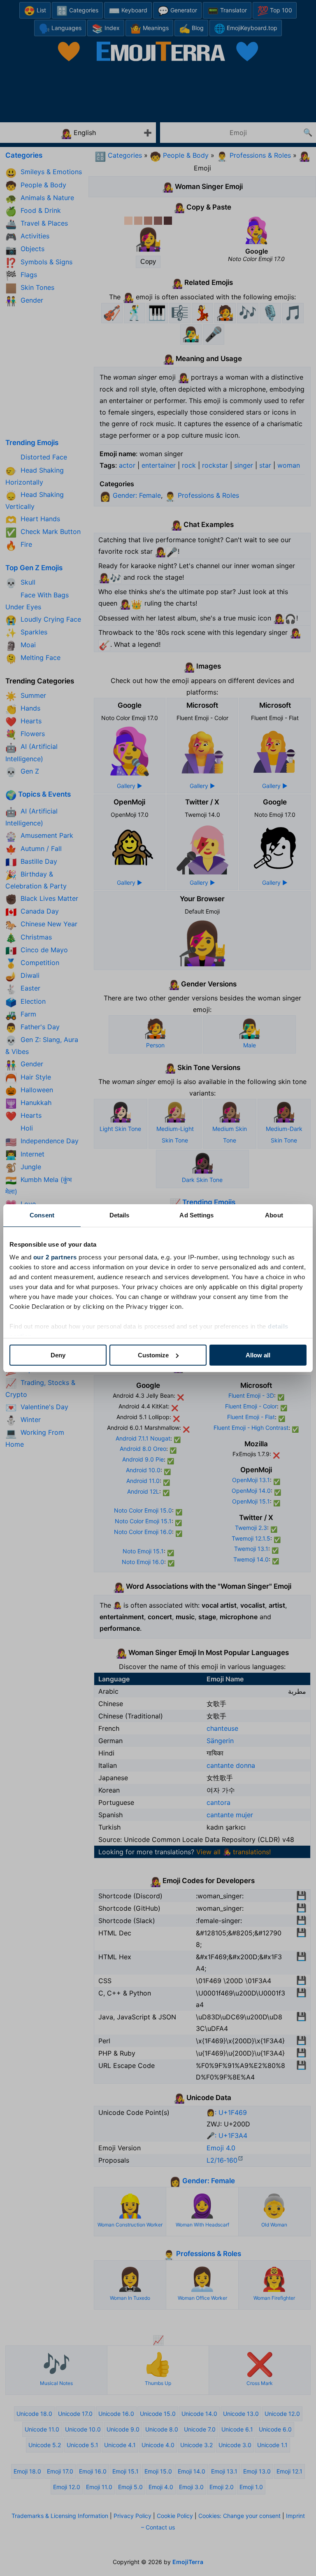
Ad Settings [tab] (196, 1215)
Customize (153, 1355)
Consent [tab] (42, 1215)
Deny (58, 1355)
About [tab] (274, 1215)
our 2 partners (55, 1257)
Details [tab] (120, 1215)
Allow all (258, 1355)
